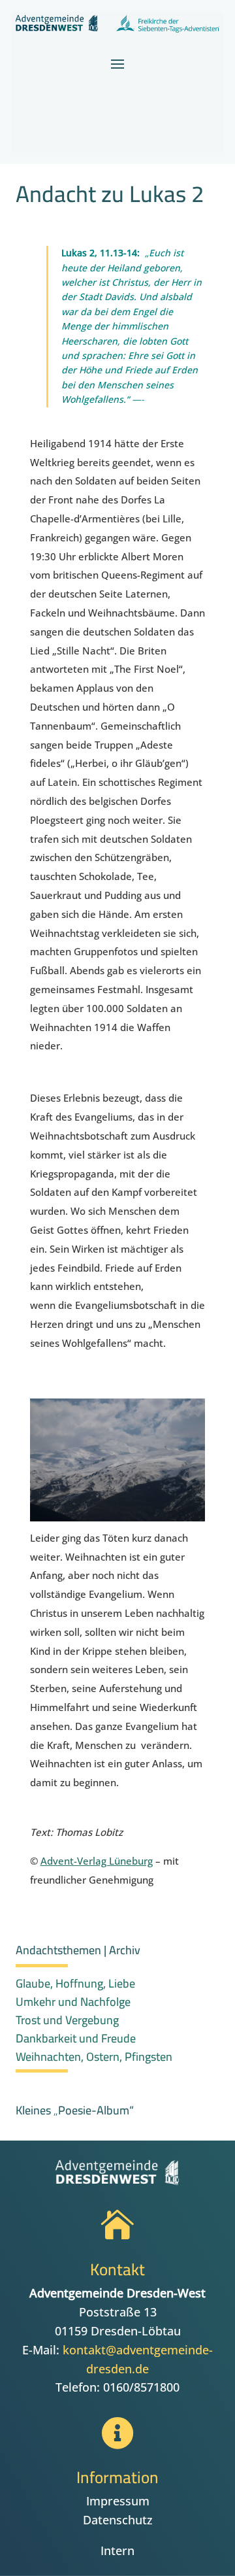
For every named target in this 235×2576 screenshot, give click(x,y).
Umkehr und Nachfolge (73, 2002)
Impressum (118, 2501)
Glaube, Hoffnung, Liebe (75, 1983)
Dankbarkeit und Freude (76, 2038)
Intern (117, 2551)
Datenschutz (118, 2520)
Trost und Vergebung (67, 2020)
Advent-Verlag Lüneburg (97, 1861)
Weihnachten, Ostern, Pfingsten (94, 2057)
